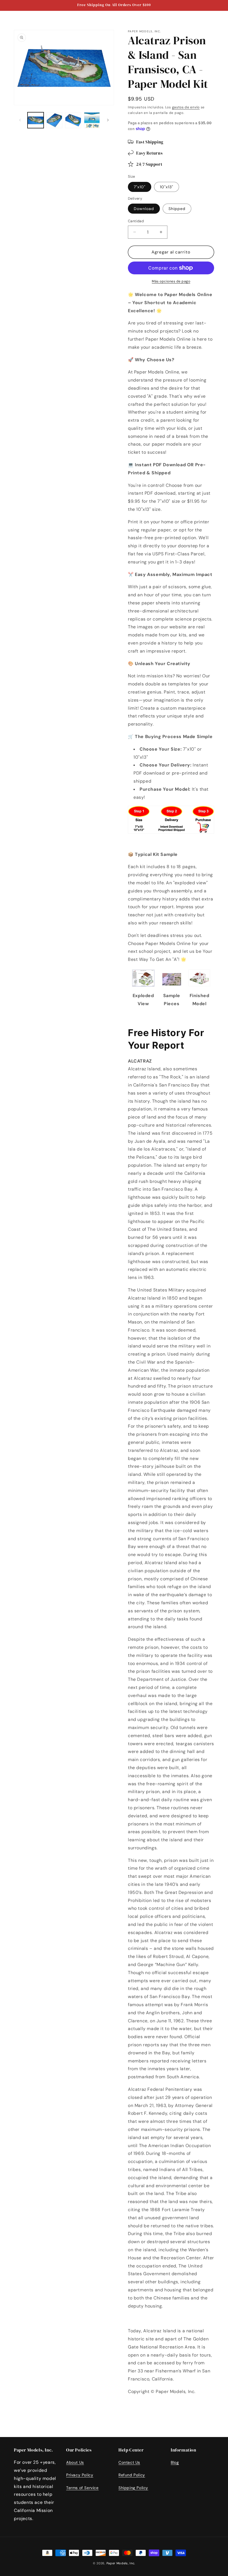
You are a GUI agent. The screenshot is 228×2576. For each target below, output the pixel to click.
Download (144, 209)
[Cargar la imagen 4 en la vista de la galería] (92, 120)
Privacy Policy (80, 2475)
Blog (175, 2462)
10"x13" (167, 187)
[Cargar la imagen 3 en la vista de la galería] (73, 120)
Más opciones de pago (171, 281)
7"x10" (140, 187)
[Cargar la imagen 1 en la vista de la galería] (36, 120)
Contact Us (129, 2462)
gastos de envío (186, 107)
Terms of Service (82, 2488)
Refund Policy (132, 2475)
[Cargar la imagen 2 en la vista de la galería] (54, 120)
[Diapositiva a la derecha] (108, 120)
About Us (75, 2462)
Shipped (177, 209)
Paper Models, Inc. (121, 2563)
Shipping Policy (133, 2488)
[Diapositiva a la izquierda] (20, 120)
